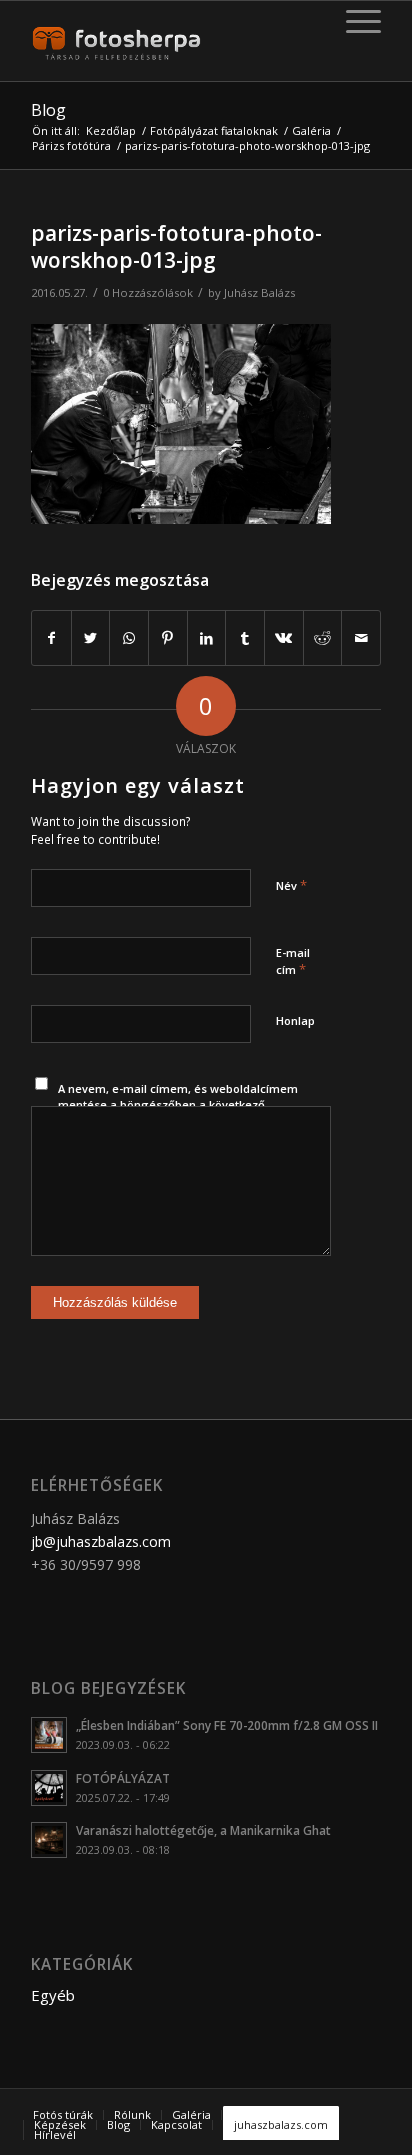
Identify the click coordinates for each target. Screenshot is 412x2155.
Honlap (295, 1020)
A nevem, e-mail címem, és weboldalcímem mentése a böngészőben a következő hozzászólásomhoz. (178, 1105)
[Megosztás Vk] (284, 638)
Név (291, 885)
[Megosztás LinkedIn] (207, 638)
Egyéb (53, 1995)
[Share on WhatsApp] (129, 638)
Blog (48, 110)
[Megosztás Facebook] (51, 638)
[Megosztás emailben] (361, 638)
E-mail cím (293, 962)
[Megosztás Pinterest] (168, 638)
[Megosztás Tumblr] (245, 638)
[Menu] (353, 21)
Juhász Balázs (259, 292)
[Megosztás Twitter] (91, 638)
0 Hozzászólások (148, 292)
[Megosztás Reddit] (323, 638)
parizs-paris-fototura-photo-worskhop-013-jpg (176, 246)
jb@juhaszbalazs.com (101, 1541)
